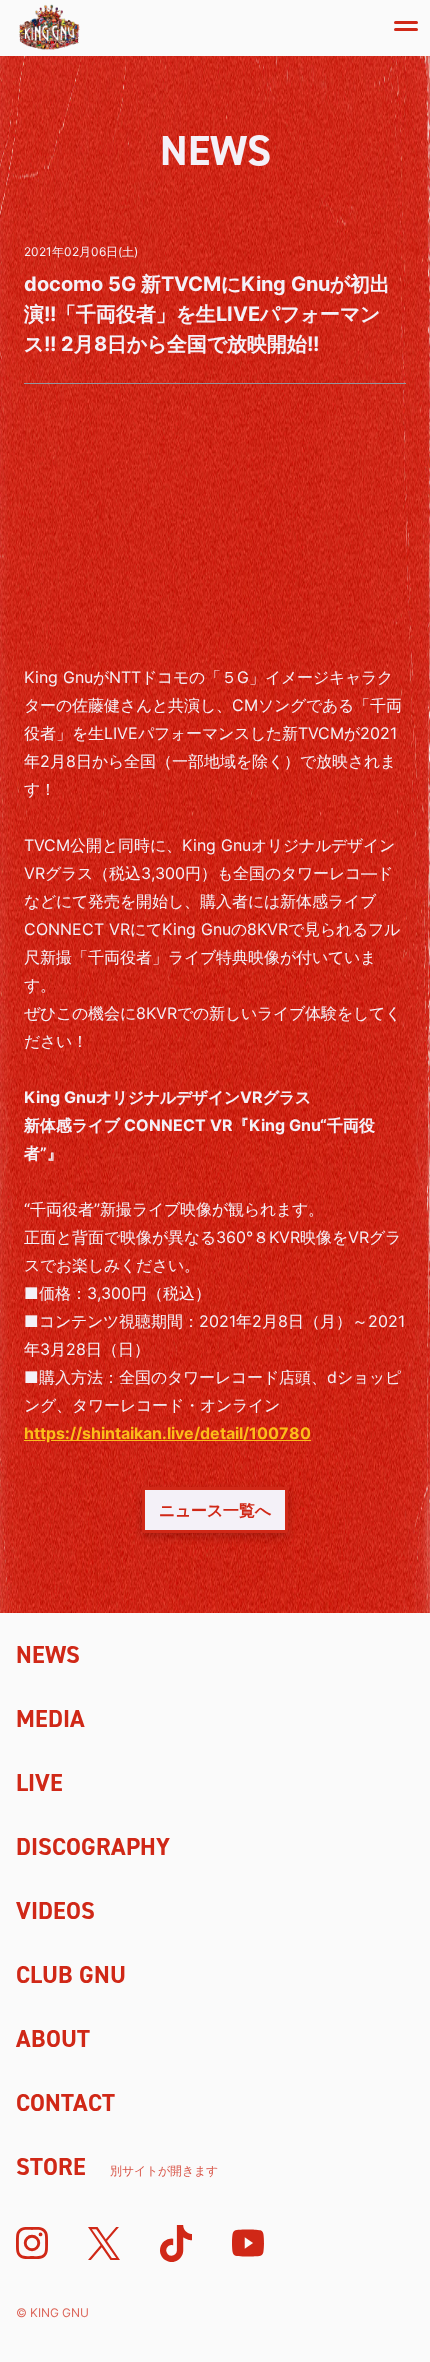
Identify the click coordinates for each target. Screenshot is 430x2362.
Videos (55, 1911)
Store (117, 2167)
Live (39, 1783)
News (48, 1655)
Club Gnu (71, 1975)
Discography (93, 1847)
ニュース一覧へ (215, 1510)
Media (50, 1719)
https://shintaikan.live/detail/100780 (167, 1433)
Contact (65, 2103)
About (53, 2039)
